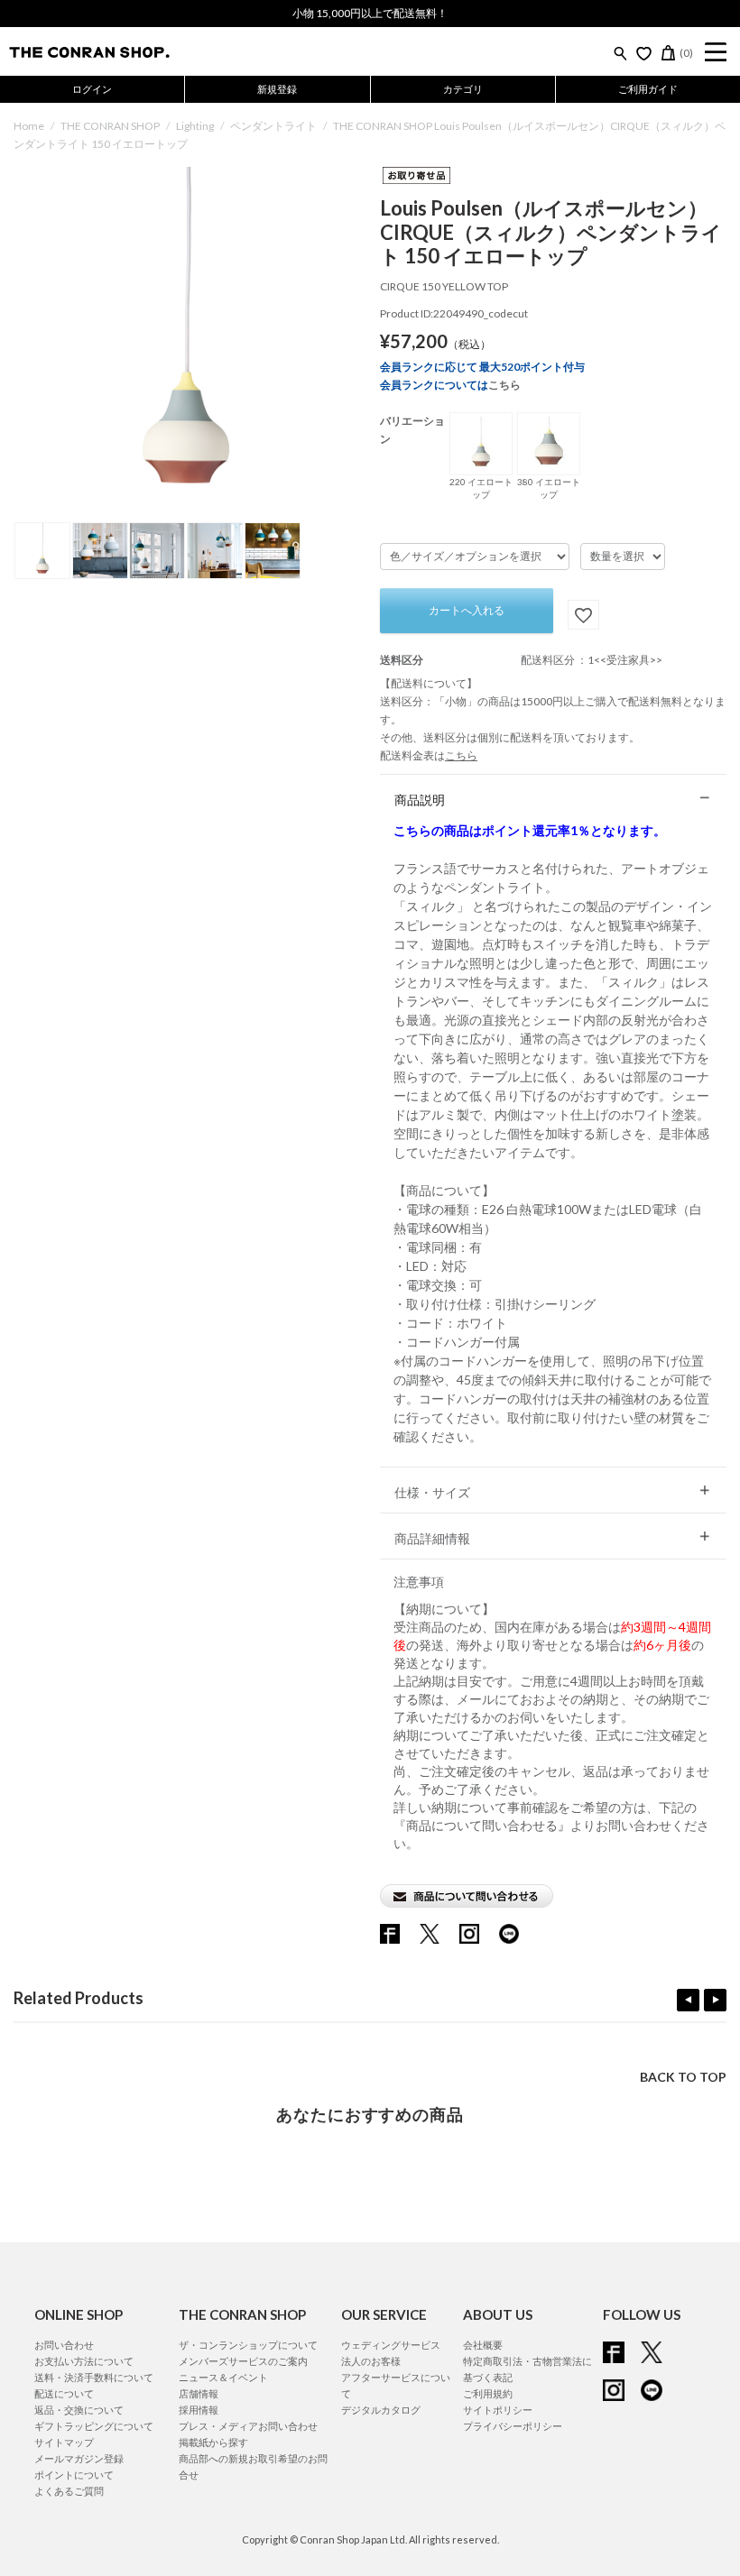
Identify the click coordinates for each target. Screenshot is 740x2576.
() (686, 53)
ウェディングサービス (391, 2345)
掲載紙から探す (213, 2442)
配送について (64, 2393)
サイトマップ (64, 2442)
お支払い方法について (84, 2361)
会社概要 (483, 2345)
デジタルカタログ (381, 2410)
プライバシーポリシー (513, 2426)
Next (715, 2000)
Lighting (195, 126)
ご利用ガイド (648, 89)
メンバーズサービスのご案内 (243, 2361)
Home (29, 126)
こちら (504, 385)
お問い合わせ (64, 2345)
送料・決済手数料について (94, 2377)
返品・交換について (79, 2410)
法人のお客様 (371, 2361)
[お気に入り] (644, 53)
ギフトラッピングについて (94, 2426)
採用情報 (199, 2410)
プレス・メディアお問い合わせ (248, 2426)
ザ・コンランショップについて (248, 2345)
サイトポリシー (498, 2410)
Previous (688, 2000)
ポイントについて (74, 2475)
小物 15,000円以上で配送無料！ (370, 13)
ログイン (92, 89)
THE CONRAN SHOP (110, 126)
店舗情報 (199, 2393)
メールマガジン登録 (79, 2458)
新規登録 (277, 89)
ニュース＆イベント (223, 2377)
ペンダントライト (273, 126)
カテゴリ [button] (463, 89)
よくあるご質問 (69, 2491)
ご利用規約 (488, 2393)
